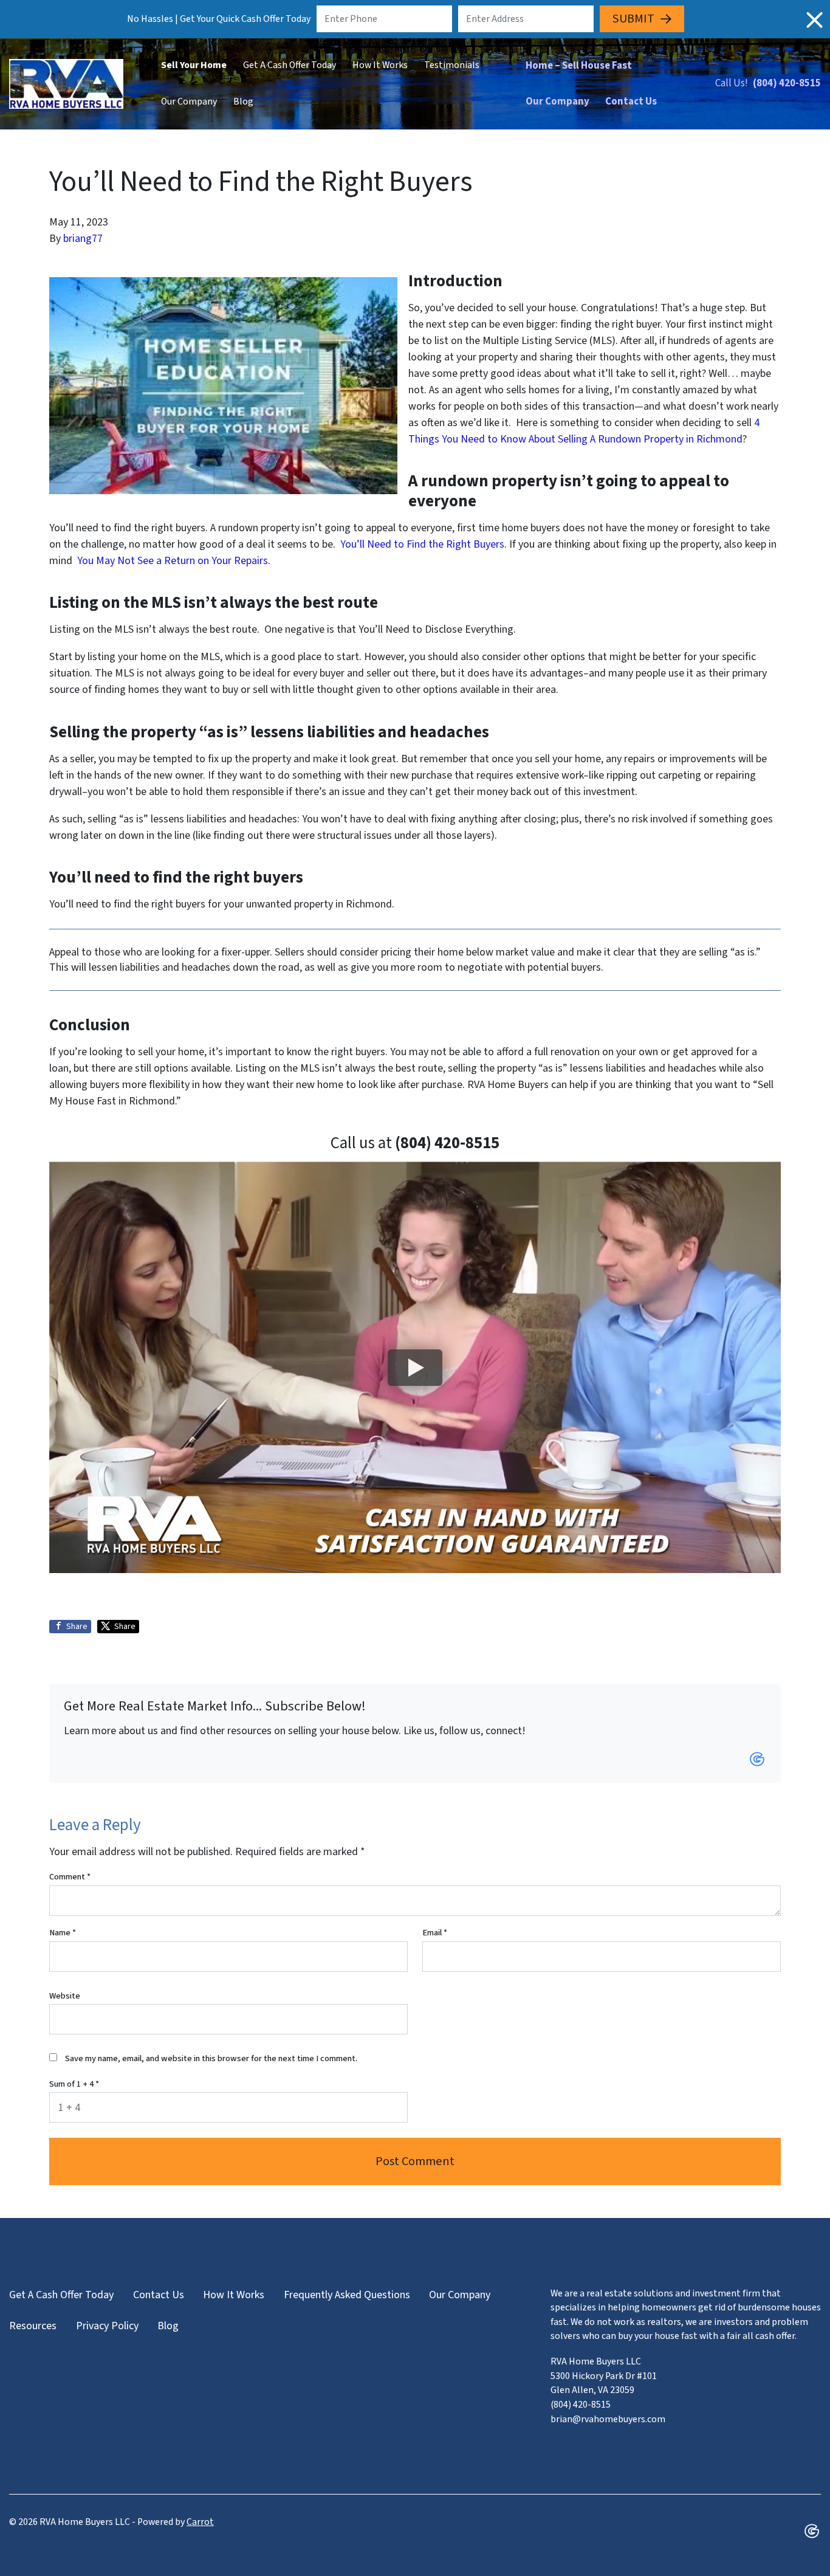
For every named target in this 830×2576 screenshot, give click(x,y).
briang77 (83, 239)
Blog (243, 102)
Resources (33, 2326)
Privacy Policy (107, 2326)
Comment (70, 1877)
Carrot (200, 2522)
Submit (633, 19)
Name (63, 1933)
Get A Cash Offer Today (290, 65)
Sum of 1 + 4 (74, 2084)
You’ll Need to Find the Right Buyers (422, 544)
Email (435, 1933)
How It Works (380, 65)
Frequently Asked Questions (347, 2295)
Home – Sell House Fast (579, 66)
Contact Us (631, 102)
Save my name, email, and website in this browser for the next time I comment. (211, 2058)
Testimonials (452, 65)
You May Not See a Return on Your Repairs (173, 561)
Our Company (189, 102)
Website (65, 1996)
